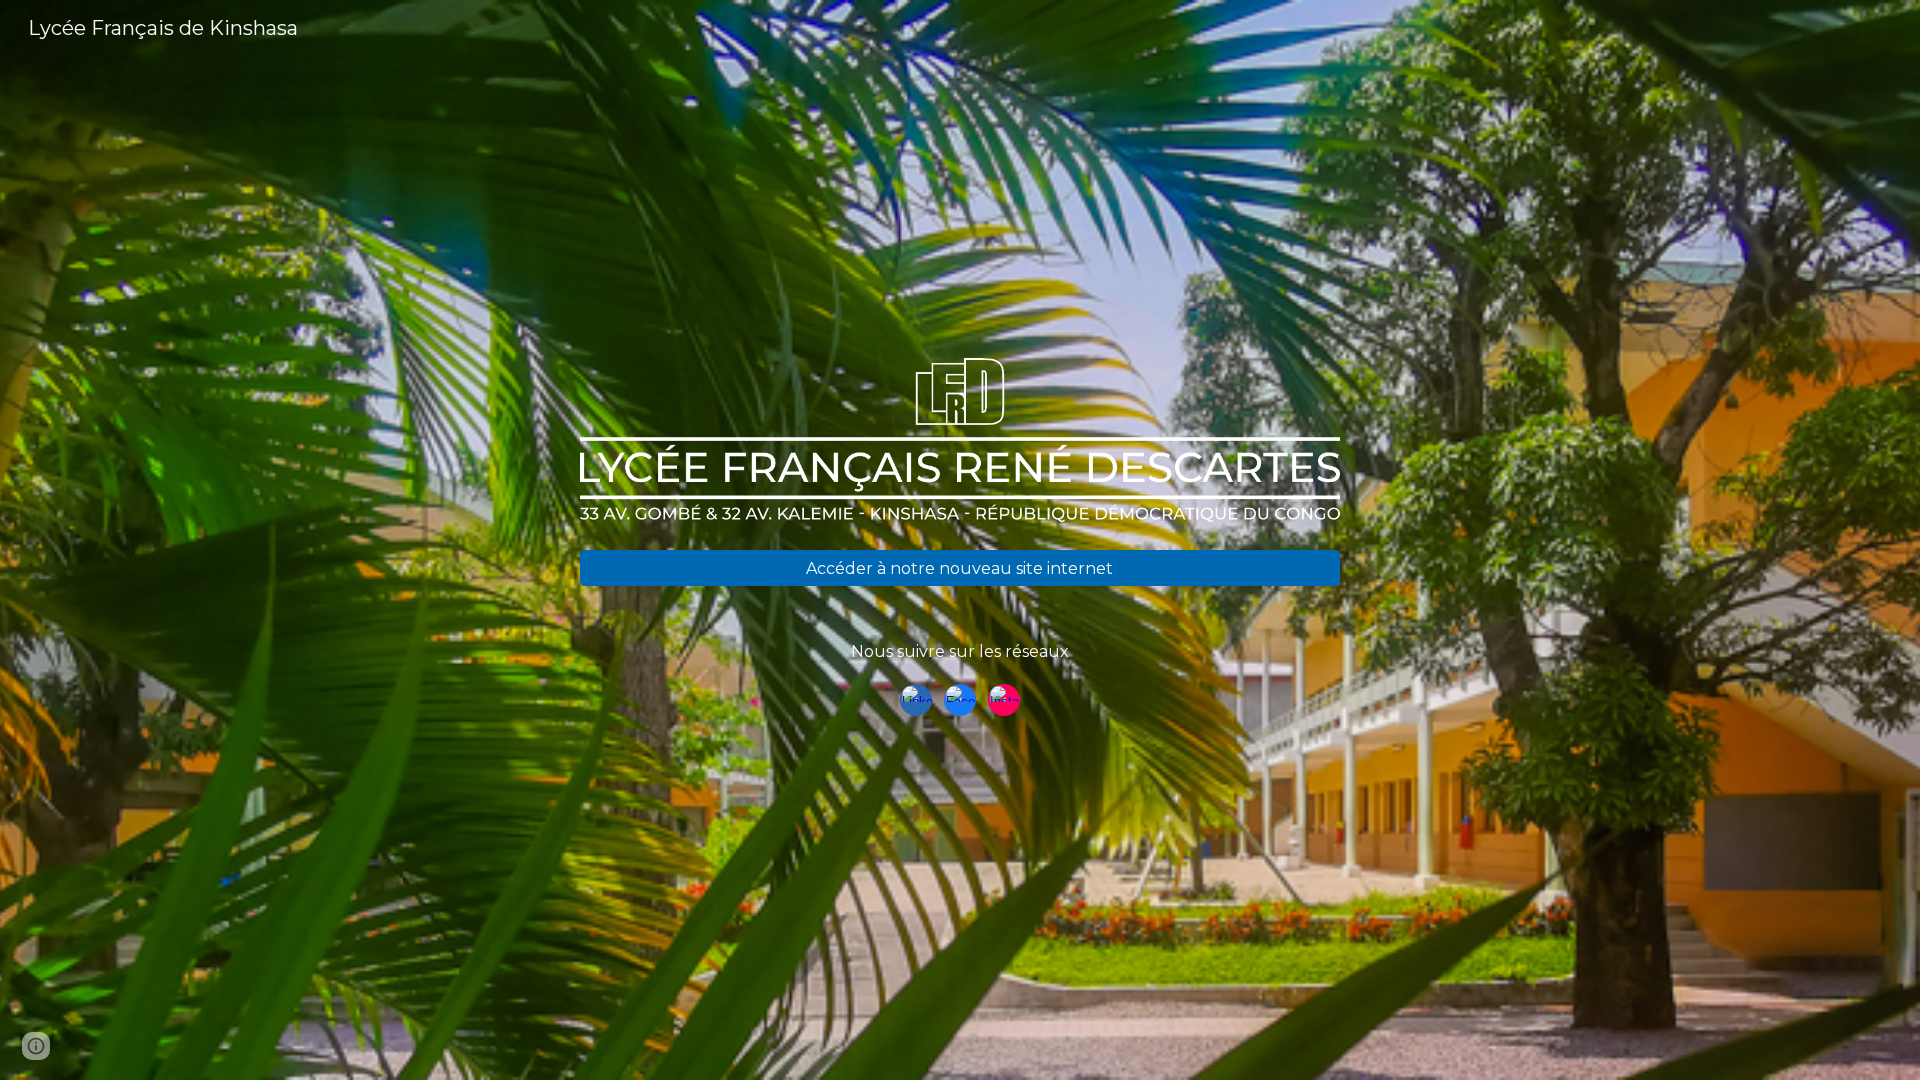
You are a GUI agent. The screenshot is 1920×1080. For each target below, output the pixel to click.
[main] (960, 652)
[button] (36, 1046)
